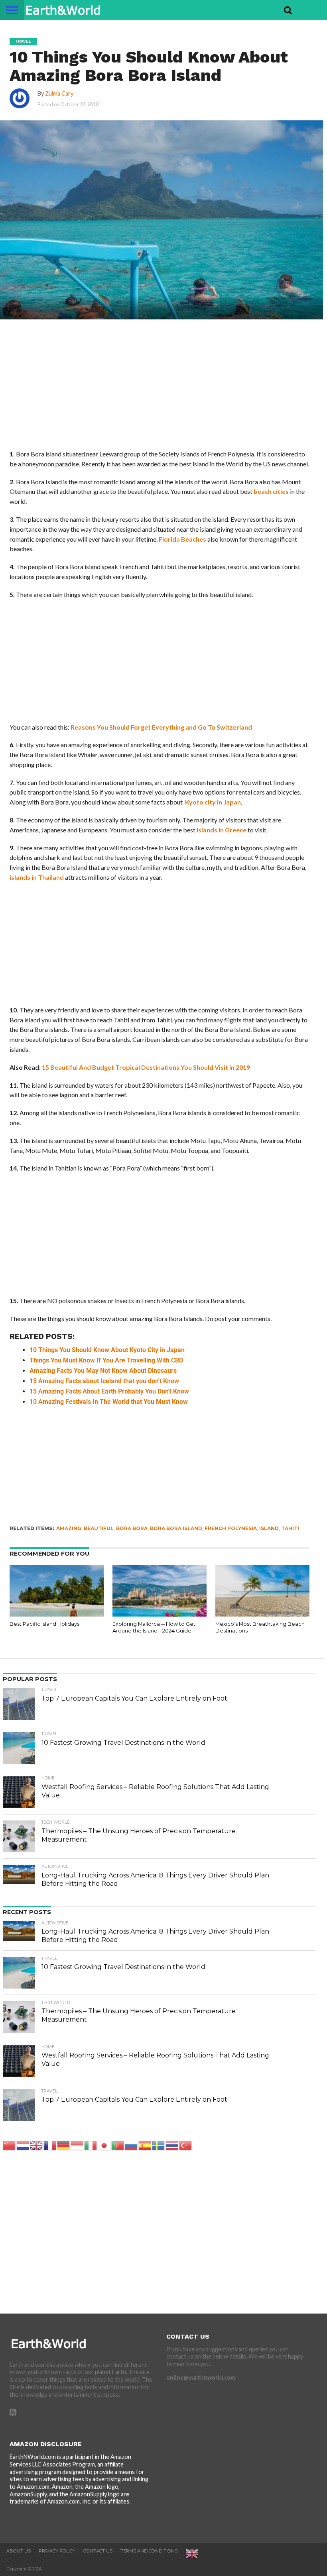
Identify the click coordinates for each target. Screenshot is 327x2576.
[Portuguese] (118, 2145)
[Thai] (172, 2145)
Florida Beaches (182, 539)
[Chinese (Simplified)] (10, 2145)
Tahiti (290, 1528)
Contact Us (98, 2551)
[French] (50, 2145)
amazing (69, 1528)
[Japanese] (104, 2145)
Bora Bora (132, 1528)
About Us (19, 2551)
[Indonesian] (77, 2145)
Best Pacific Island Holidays (44, 1624)
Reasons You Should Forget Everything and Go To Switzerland (161, 727)
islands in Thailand (37, 877)
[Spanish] (145, 2145)
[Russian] (132, 2145)
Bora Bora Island (176, 1528)
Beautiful (99, 1528)
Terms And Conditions (149, 2551)
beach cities (271, 491)
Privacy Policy (57, 2551)
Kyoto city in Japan (213, 802)
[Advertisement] (160, 390)
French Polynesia (231, 1528)
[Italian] (91, 2145)
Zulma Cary (59, 93)
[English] (37, 2145)
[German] (64, 2145)
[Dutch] (23, 2145)
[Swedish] (159, 2145)
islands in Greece (222, 830)
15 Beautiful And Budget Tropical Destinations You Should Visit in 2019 (146, 1067)
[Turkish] (186, 2145)
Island (269, 1528)
